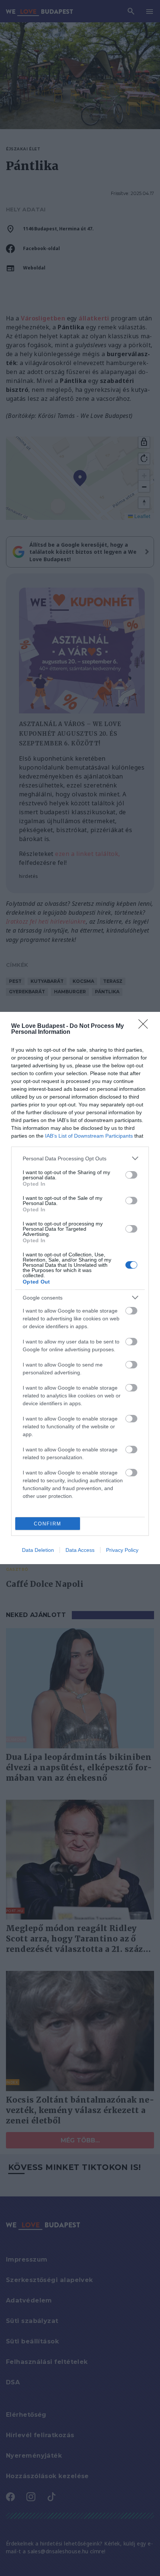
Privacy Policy (122, 1550)
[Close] (145, 1026)
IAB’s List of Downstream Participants (89, 1136)
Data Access (80, 1550)
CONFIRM (48, 1524)
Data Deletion (38, 1550)
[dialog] (80, 1288)
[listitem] (80, 1158)
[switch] (131, 1175)
